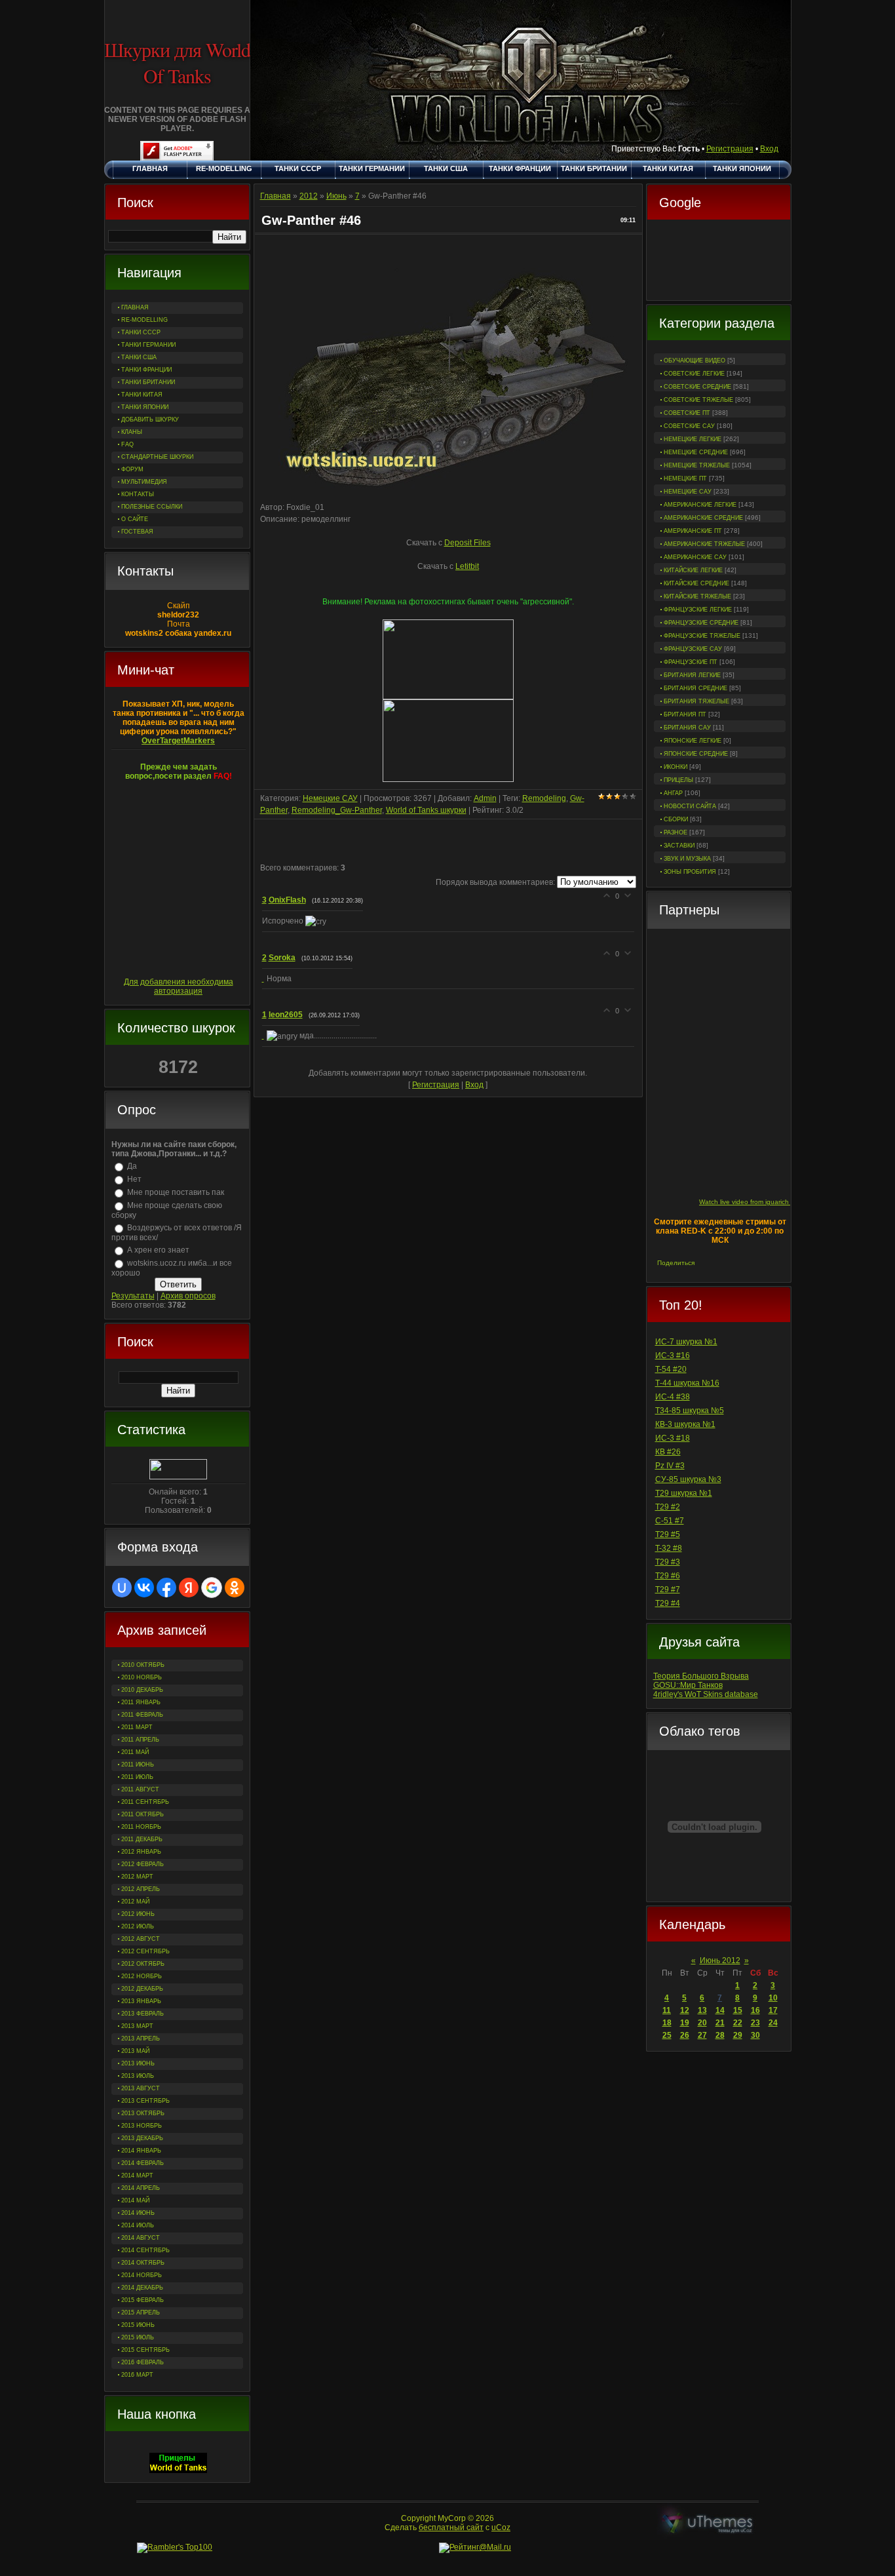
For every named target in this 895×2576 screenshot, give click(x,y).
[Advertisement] (719, 262)
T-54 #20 (671, 1369)
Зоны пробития (690, 872)
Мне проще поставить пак (176, 1192)
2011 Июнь (138, 1765)
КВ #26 (668, 1452)
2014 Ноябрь (142, 2275)
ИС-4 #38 (673, 1397)
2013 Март (137, 2026)
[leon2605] (264, 1036)
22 (738, 2023)
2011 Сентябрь (145, 1802)
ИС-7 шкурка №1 (686, 1342)
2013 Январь (141, 2001)
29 (738, 2035)
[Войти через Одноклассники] (235, 1588)
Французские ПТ (691, 662)
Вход (769, 149)
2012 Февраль (143, 1864)
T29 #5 (668, 1534)
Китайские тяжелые (697, 596)
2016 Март (137, 2375)
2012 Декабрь (142, 1989)
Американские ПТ (693, 531)
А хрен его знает (158, 1250)
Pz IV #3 (670, 1466)
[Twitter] (720, 1263)
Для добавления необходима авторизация (179, 986)
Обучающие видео (695, 361)
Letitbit (467, 566)
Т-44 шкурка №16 (687, 1383)
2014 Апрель (141, 2188)
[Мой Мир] (748, 1263)
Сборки (676, 819)
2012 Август (141, 1939)
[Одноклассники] (734, 1263)
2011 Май (135, 1752)
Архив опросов (188, 1296)
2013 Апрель (141, 2039)
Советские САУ (689, 426)
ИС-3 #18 (673, 1438)
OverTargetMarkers (178, 741)
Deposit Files (467, 543)
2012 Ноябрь (142, 1976)
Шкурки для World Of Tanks (177, 62)
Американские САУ (695, 557)
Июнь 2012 (720, 1961)
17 (773, 2010)
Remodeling (544, 798)
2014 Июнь (138, 2213)
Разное (676, 832)
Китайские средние (696, 583)
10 (773, 1998)
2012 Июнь (138, 1914)
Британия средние (695, 688)
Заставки (679, 846)
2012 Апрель (141, 1889)
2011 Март (137, 1727)
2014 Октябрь (143, 2263)
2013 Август (141, 2088)
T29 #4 (668, 1603)
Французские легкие (698, 610)
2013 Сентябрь (145, 2101)
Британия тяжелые (696, 701)
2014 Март (137, 2176)
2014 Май (135, 2200)
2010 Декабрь (142, 1690)
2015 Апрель (141, 2313)
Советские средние (697, 387)
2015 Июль (138, 2337)
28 (720, 2035)
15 (738, 2010)
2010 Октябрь (143, 1665)
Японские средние (696, 754)
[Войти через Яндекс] (189, 1588)
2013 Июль (138, 2076)
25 (667, 2035)
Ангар (673, 793)
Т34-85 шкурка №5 (690, 1411)
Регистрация (730, 149)
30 (755, 2035)
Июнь (336, 196)
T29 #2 (668, 1507)
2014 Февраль (143, 2163)
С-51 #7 (670, 1521)
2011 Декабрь (142, 1839)
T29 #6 (668, 1576)
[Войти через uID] (122, 1588)
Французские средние (701, 623)
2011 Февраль (142, 1715)
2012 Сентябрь (145, 1951)
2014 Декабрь (142, 2288)
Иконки (676, 767)
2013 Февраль (143, 2014)
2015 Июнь (138, 2325)
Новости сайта (690, 806)
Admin (485, 798)
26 (685, 2035)
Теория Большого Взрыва (701, 1676)
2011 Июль (137, 1777)
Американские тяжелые (704, 544)
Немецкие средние (696, 452)
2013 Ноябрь (142, 2126)
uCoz (501, 2527)
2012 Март (137, 1877)
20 (702, 2023)
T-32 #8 (669, 1548)
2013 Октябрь (143, 2113)
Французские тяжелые (702, 636)
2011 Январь (141, 1702)
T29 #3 (668, 1562)
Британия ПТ (685, 714)
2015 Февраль (143, 2300)
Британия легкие (692, 675)
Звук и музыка (687, 859)
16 (755, 2010)
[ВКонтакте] (707, 1263)
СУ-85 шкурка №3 (688, 1479)
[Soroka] (264, 979)
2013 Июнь (138, 2063)
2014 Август (141, 2238)
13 (702, 2010)
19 (685, 2023)
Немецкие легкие (693, 439)
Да (132, 1166)
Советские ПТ (687, 413)
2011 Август (140, 1789)
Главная (276, 196)
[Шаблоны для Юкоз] (708, 2523)
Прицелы (678, 780)
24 (773, 2023)
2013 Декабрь (142, 2138)
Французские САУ (693, 649)
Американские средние (703, 518)
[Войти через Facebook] (166, 1588)
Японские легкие (693, 741)
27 (702, 2035)
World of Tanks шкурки (426, 810)
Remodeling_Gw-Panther (337, 810)
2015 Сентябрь (145, 2350)
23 (755, 2023)
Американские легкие (700, 505)
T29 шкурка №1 (684, 1493)
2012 (309, 196)
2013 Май (135, 2051)
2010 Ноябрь (142, 1677)
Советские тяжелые (698, 400)
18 (667, 2023)
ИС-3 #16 (673, 1356)
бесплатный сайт (451, 2527)
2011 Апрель (140, 1740)
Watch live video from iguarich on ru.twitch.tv (766, 1202)
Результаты (133, 1296)
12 (685, 2010)
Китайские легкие (693, 570)
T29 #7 (668, 1590)
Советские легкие (694, 374)
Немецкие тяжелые (697, 465)
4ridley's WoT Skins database (706, 1694)
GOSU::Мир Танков (688, 1685)
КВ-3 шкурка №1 (685, 1424)
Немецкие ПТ (685, 478)
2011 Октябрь (143, 1814)
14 (720, 2010)
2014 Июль (138, 2225)
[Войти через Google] (212, 1588)
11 (667, 2010)
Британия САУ (687, 728)
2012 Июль (138, 1926)
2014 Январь (141, 2151)
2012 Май (135, 1902)
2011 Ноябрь (141, 1827)
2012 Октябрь (143, 1964)
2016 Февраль (143, 2362)
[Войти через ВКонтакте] (144, 1588)
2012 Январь (141, 1852)
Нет (134, 1179)
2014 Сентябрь (145, 2250)
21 (720, 2023)
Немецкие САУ (688, 492)
